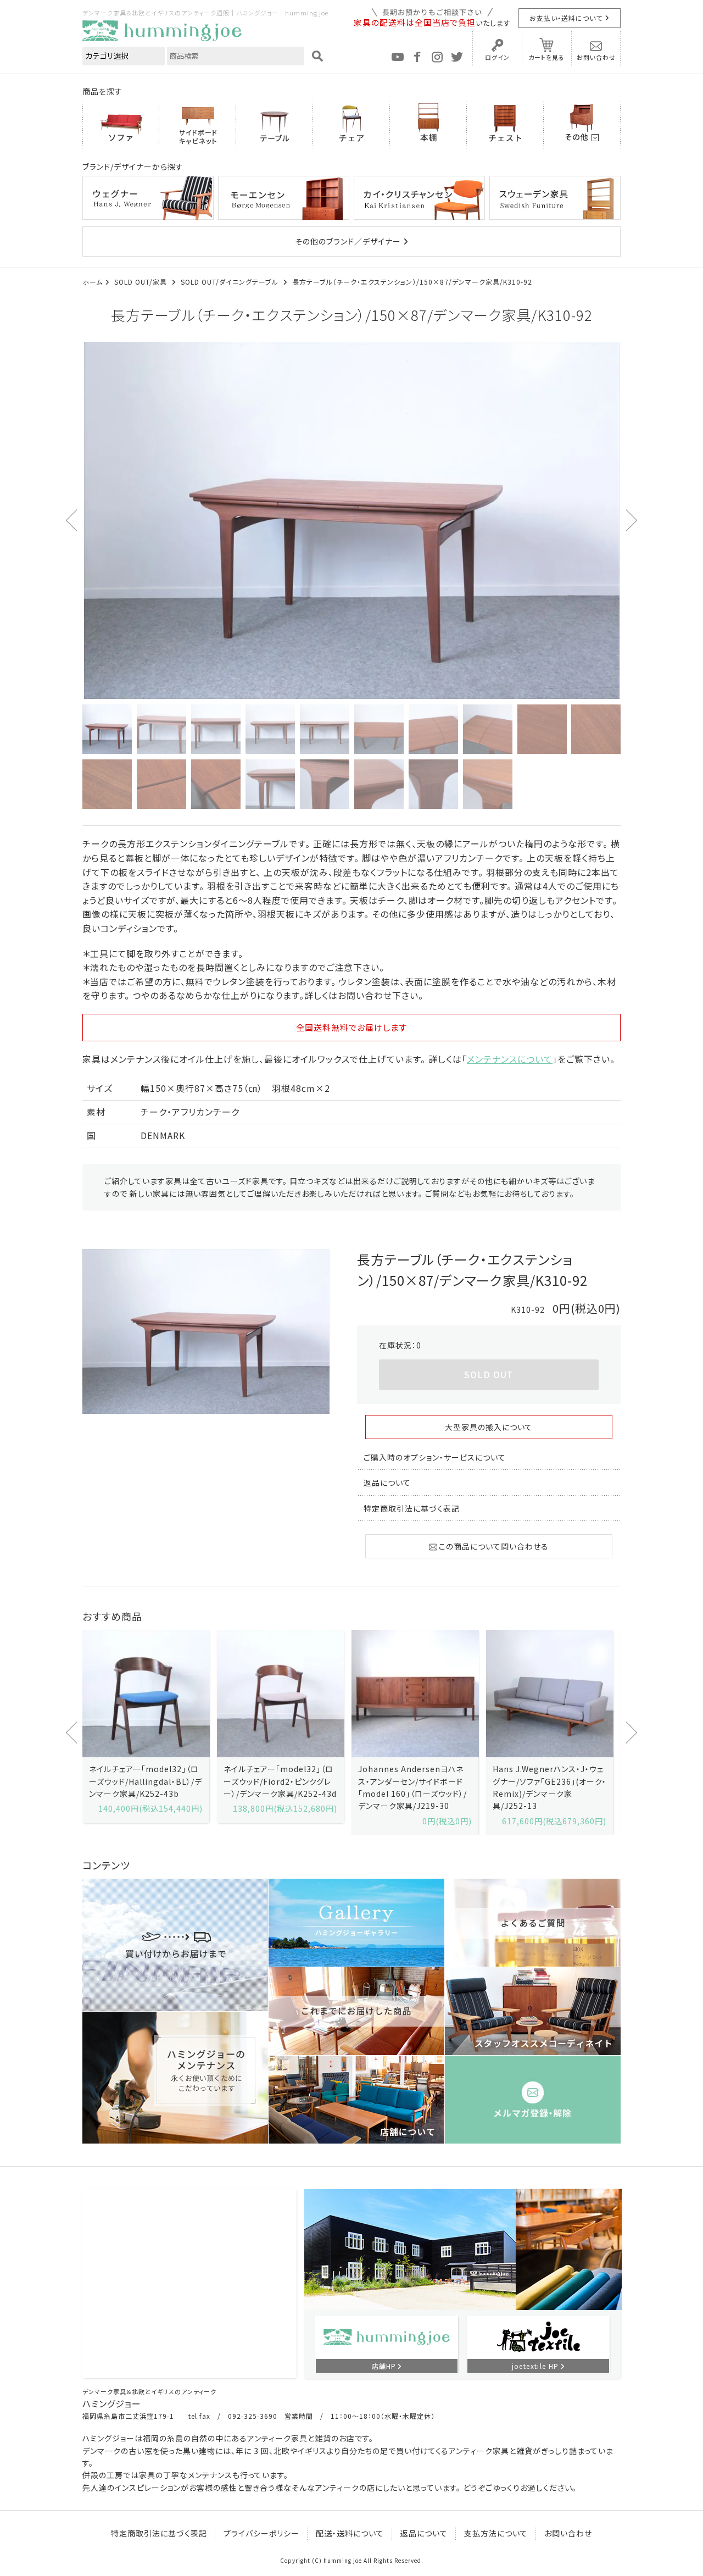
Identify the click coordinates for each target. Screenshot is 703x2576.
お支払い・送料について (566, 18)
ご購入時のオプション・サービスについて (435, 1457)
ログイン (497, 57)
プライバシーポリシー (261, 2533)
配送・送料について (350, 2533)
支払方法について (496, 2533)
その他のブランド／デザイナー (348, 241)
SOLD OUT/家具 (142, 282)
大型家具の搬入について (489, 1427)
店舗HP (384, 2366)
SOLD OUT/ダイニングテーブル (231, 282)
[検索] (317, 56)
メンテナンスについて (510, 1059)
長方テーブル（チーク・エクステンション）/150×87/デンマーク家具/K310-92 (412, 282)
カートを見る (546, 57)
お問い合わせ (596, 57)
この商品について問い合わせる (494, 1546)
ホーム (93, 282)
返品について (387, 1483)
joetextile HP (535, 2366)
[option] (351, 520)
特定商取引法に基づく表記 (412, 1508)
